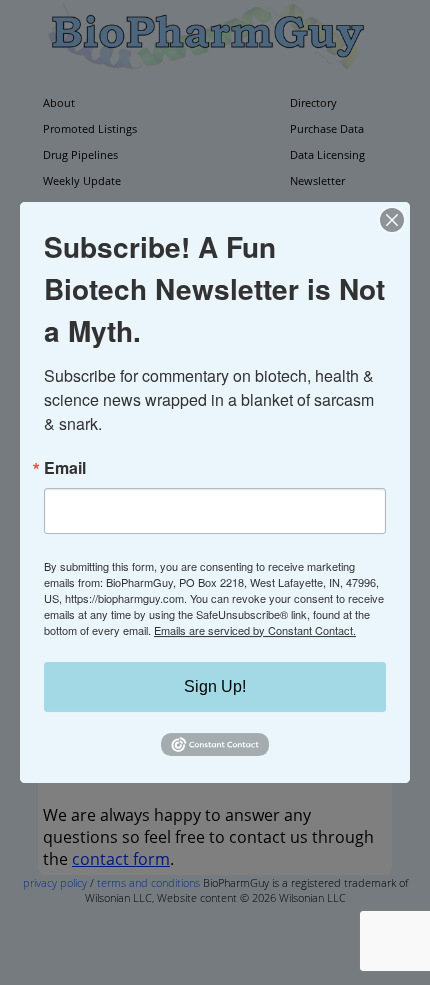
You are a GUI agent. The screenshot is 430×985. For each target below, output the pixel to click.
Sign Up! (215, 686)
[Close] (392, 220)
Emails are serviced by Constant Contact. (255, 630)
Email (65, 468)
